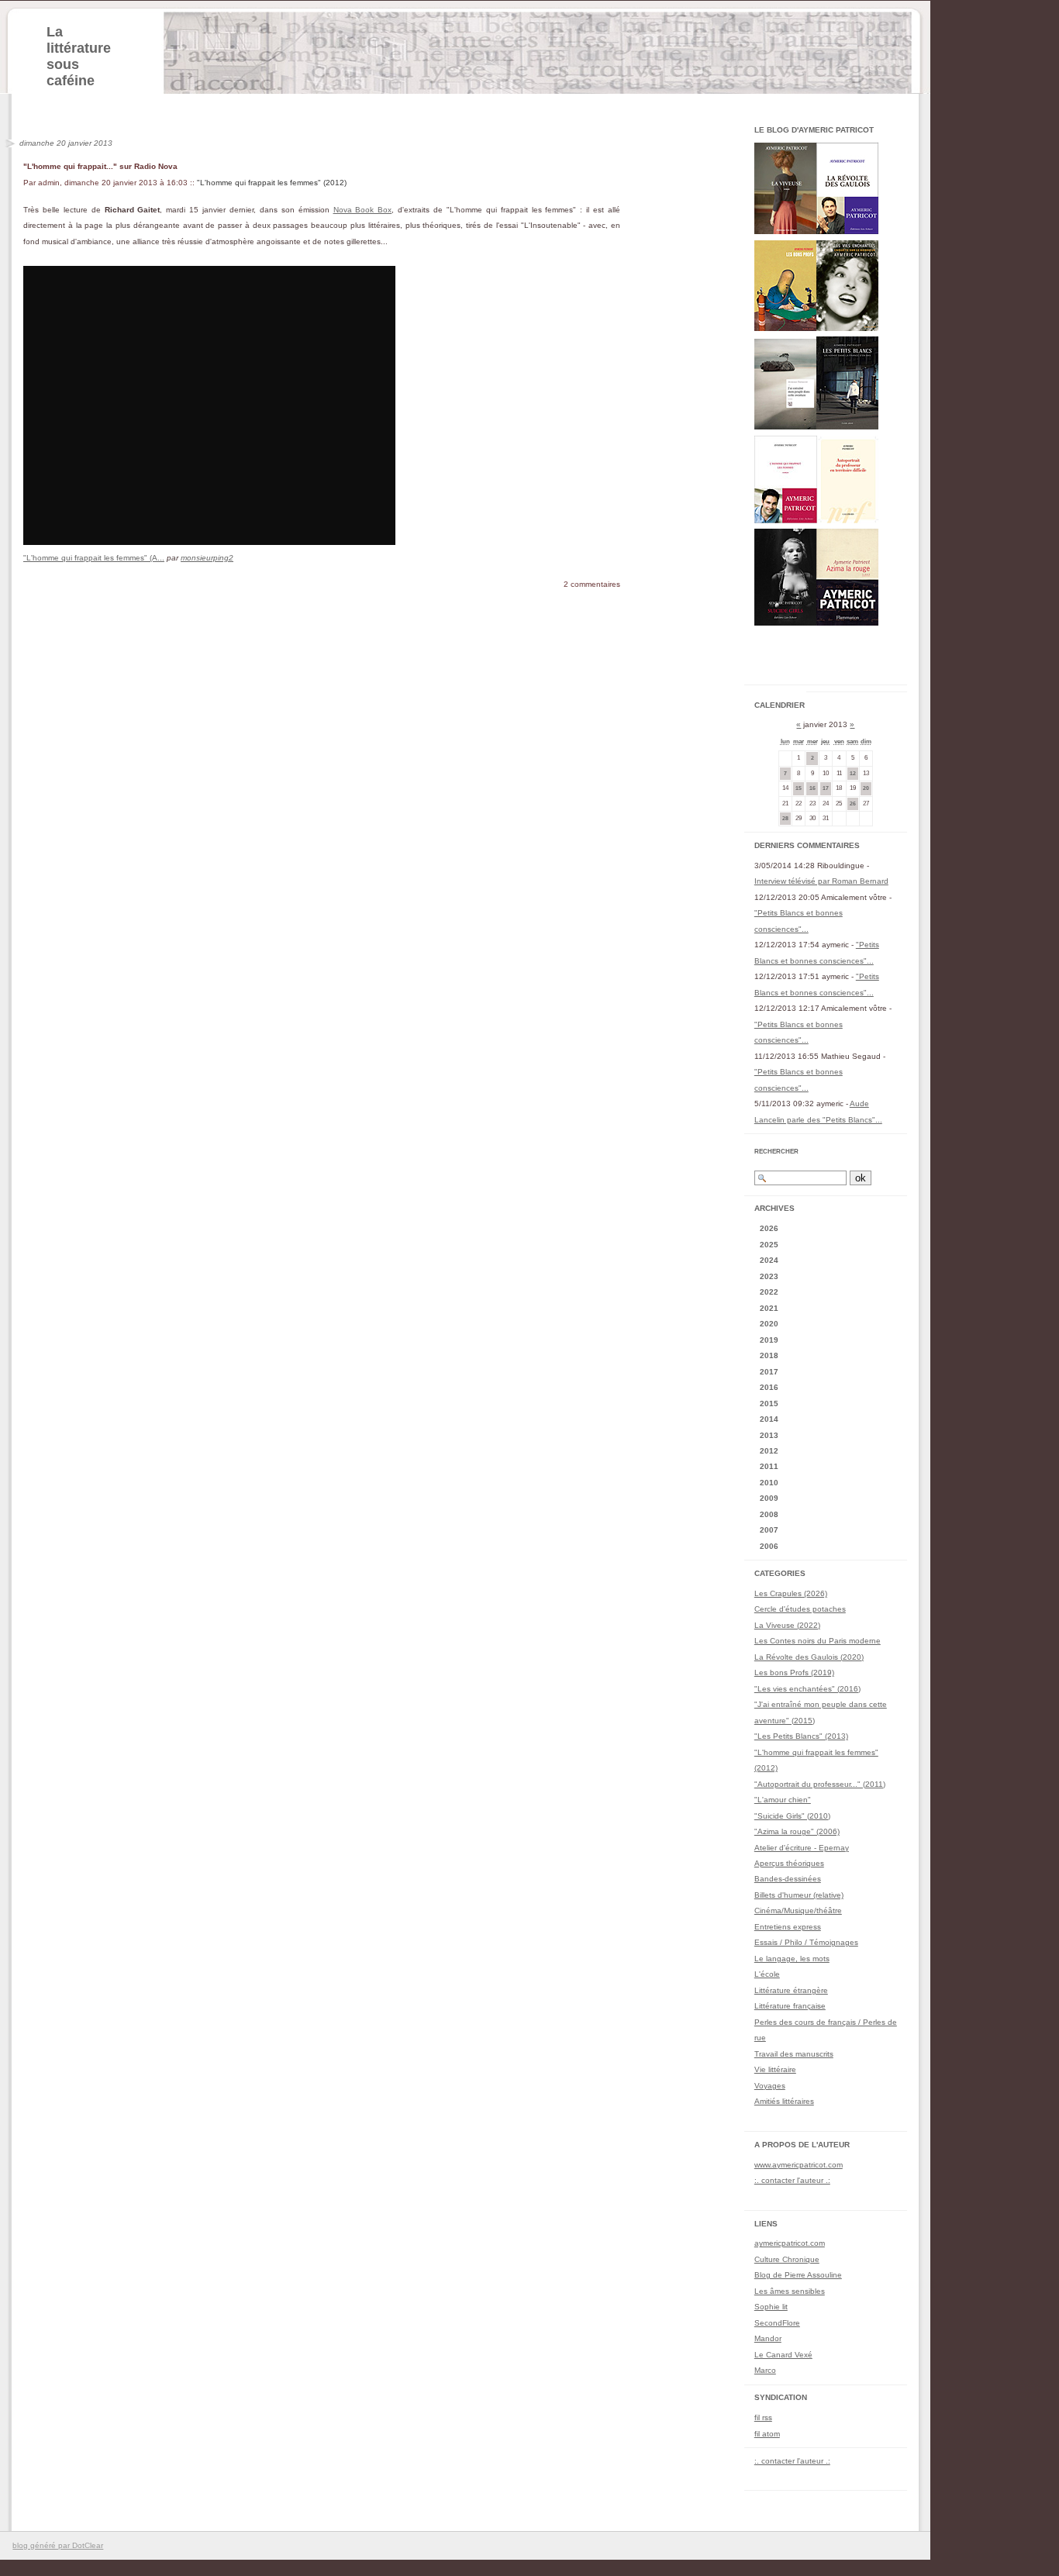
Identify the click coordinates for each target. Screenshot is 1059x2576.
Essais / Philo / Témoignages (806, 1942)
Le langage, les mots (792, 1959)
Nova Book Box (363, 210)
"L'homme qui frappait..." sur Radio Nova (100, 166)
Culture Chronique (787, 2259)
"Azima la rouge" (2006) (797, 1831)
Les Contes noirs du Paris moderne (818, 1641)
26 (853, 803)
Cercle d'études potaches (800, 1609)
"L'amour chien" (783, 1800)
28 (785, 818)
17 (826, 788)
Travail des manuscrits (794, 2054)
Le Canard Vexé (783, 2355)
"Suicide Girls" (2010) (792, 1816)
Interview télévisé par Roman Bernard (821, 881)
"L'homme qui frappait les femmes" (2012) (272, 183)
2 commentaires (592, 584)
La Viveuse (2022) (787, 1625)
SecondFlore (777, 2323)
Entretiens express (788, 1927)
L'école (767, 1974)
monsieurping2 (207, 558)
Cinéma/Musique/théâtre (798, 1910)
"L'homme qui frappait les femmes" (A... (94, 558)
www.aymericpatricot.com (799, 2165)
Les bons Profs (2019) (794, 1673)
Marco (765, 2370)
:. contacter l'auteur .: (792, 2180)
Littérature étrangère (791, 1990)
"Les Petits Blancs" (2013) (801, 1736)
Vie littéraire (775, 2069)
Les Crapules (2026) (791, 1593)
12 (853, 773)
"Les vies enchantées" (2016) (807, 1689)
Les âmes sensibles (790, 2291)
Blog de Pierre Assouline (798, 2275)
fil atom (767, 2434)
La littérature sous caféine (79, 56)
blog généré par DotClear (58, 2545)
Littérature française (790, 2006)
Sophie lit (771, 2307)
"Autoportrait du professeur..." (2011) (820, 1784)
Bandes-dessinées (788, 1879)
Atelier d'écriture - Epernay (802, 1848)
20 (866, 788)
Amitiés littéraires (784, 2101)
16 (812, 788)
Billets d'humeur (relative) (799, 1895)
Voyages (770, 2086)
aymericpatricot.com (790, 2243)
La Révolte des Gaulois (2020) (809, 1657)
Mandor (768, 2338)
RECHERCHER (776, 1152)
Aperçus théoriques (789, 1863)
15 (799, 788)
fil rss (763, 2417)
